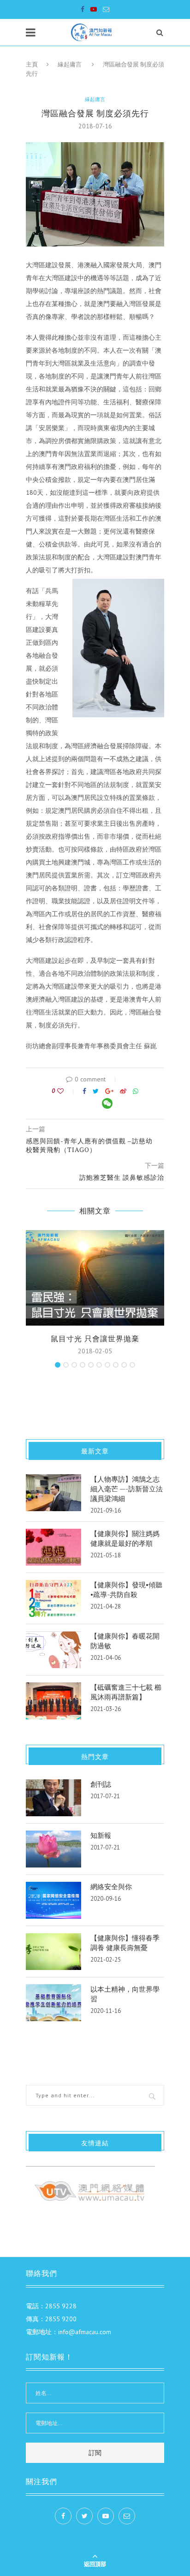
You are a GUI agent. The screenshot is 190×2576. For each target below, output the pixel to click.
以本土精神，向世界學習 (125, 1994)
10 (132, 1365)
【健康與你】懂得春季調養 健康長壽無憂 (125, 1943)
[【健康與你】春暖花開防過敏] (53, 1650)
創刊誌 (101, 1784)
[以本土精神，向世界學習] (53, 2003)
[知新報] (53, 1849)
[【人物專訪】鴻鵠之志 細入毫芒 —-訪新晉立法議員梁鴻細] (53, 1493)
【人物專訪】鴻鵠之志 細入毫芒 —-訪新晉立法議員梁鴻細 (127, 1489)
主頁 (32, 64)
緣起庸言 (70, 64)
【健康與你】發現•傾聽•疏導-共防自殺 (126, 1589)
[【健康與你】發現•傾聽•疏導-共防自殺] (53, 1598)
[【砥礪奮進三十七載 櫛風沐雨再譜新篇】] (53, 1701)
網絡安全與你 (111, 1886)
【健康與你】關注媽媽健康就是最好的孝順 (125, 1538)
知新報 (101, 1835)
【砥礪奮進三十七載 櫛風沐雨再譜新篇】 (126, 1692)
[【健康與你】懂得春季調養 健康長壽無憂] (53, 1952)
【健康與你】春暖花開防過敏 (125, 1641)
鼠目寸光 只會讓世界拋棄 (95, 1339)
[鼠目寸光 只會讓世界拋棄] (95, 1278)
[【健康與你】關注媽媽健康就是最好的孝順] (53, 1547)
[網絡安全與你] (53, 1900)
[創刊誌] (53, 1798)
